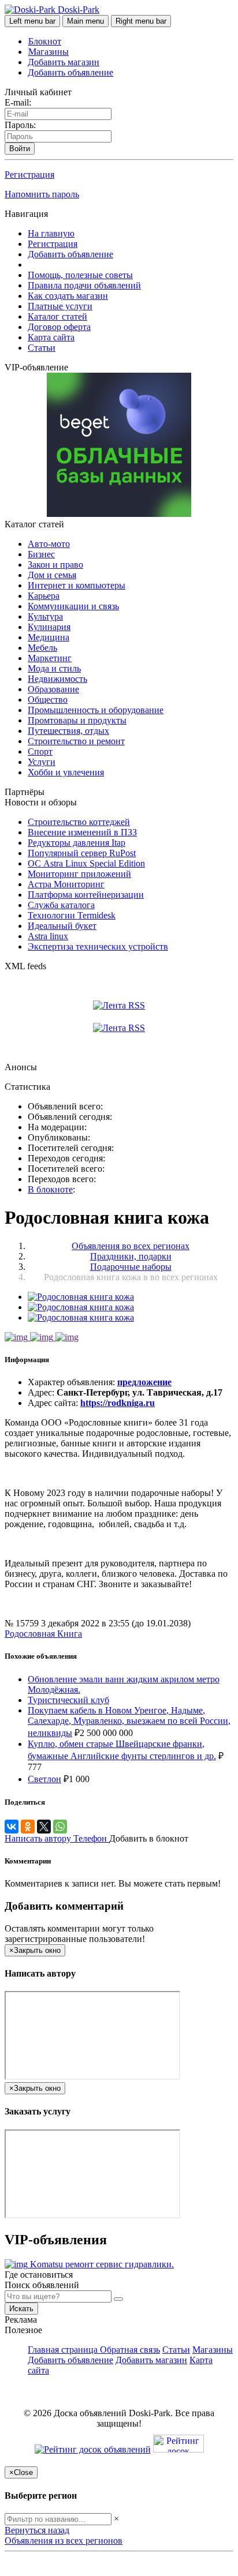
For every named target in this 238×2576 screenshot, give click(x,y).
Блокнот (45, 41)
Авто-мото (49, 544)
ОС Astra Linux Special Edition (86, 863)
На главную (51, 233)
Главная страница (64, 2350)
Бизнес (41, 554)
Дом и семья (52, 575)
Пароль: (20, 125)
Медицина (49, 637)
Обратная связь (130, 2350)
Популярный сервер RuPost (82, 853)
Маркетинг (50, 658)
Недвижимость (57, 679)
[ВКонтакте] (12, 1827)
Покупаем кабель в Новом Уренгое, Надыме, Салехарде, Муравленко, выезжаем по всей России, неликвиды (129, 1722)
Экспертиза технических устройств (98, 946)
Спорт (40, 751)
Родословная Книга (43, 1634)
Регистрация (29, 175)
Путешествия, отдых (68, 731)
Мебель (42, 648)
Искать (21, 2309)
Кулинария (49, 627)
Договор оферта (59, 327)
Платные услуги (60, 306)
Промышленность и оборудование (96, 710)
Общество (48, 700)
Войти (20, 149)
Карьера (44, 596)
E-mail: (18, 102)
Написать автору (39, 1838)
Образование (53, 689)
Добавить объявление (70, 72)
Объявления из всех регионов (64, 2541)
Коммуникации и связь (73, 606)
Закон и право (55, 565)
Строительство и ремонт (76, 741)
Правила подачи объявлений (84, 285)
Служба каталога (61, 905)
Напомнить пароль (42, 194)
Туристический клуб (68, 1700)
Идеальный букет (62, 926)
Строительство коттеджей (79, 822)
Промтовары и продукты (77, 720)
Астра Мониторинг (66, 884)
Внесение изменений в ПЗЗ (82, 832)
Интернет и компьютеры (77, 585)
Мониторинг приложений (79, 874)
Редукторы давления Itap (77, 843)
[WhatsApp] (60, 1827)
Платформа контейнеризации (86, 895)
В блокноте (50, 1189)
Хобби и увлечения (66, 772)
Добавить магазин (64, 62)
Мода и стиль (54, 668)
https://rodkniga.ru (118, 1403)
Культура (45, 616)
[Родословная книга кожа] (81, 1297)
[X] (44, 1827)
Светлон (44, 1779)
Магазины (49, 52)
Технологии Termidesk (72, 915)
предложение (144, 1382)
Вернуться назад (37, 2530)
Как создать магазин (68, 296)
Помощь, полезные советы (80, 275)
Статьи (42, 348)
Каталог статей (57, 316)
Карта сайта (51, 337)
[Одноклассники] (28, 1827)
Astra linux (48, 936)
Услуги (42, 762)
